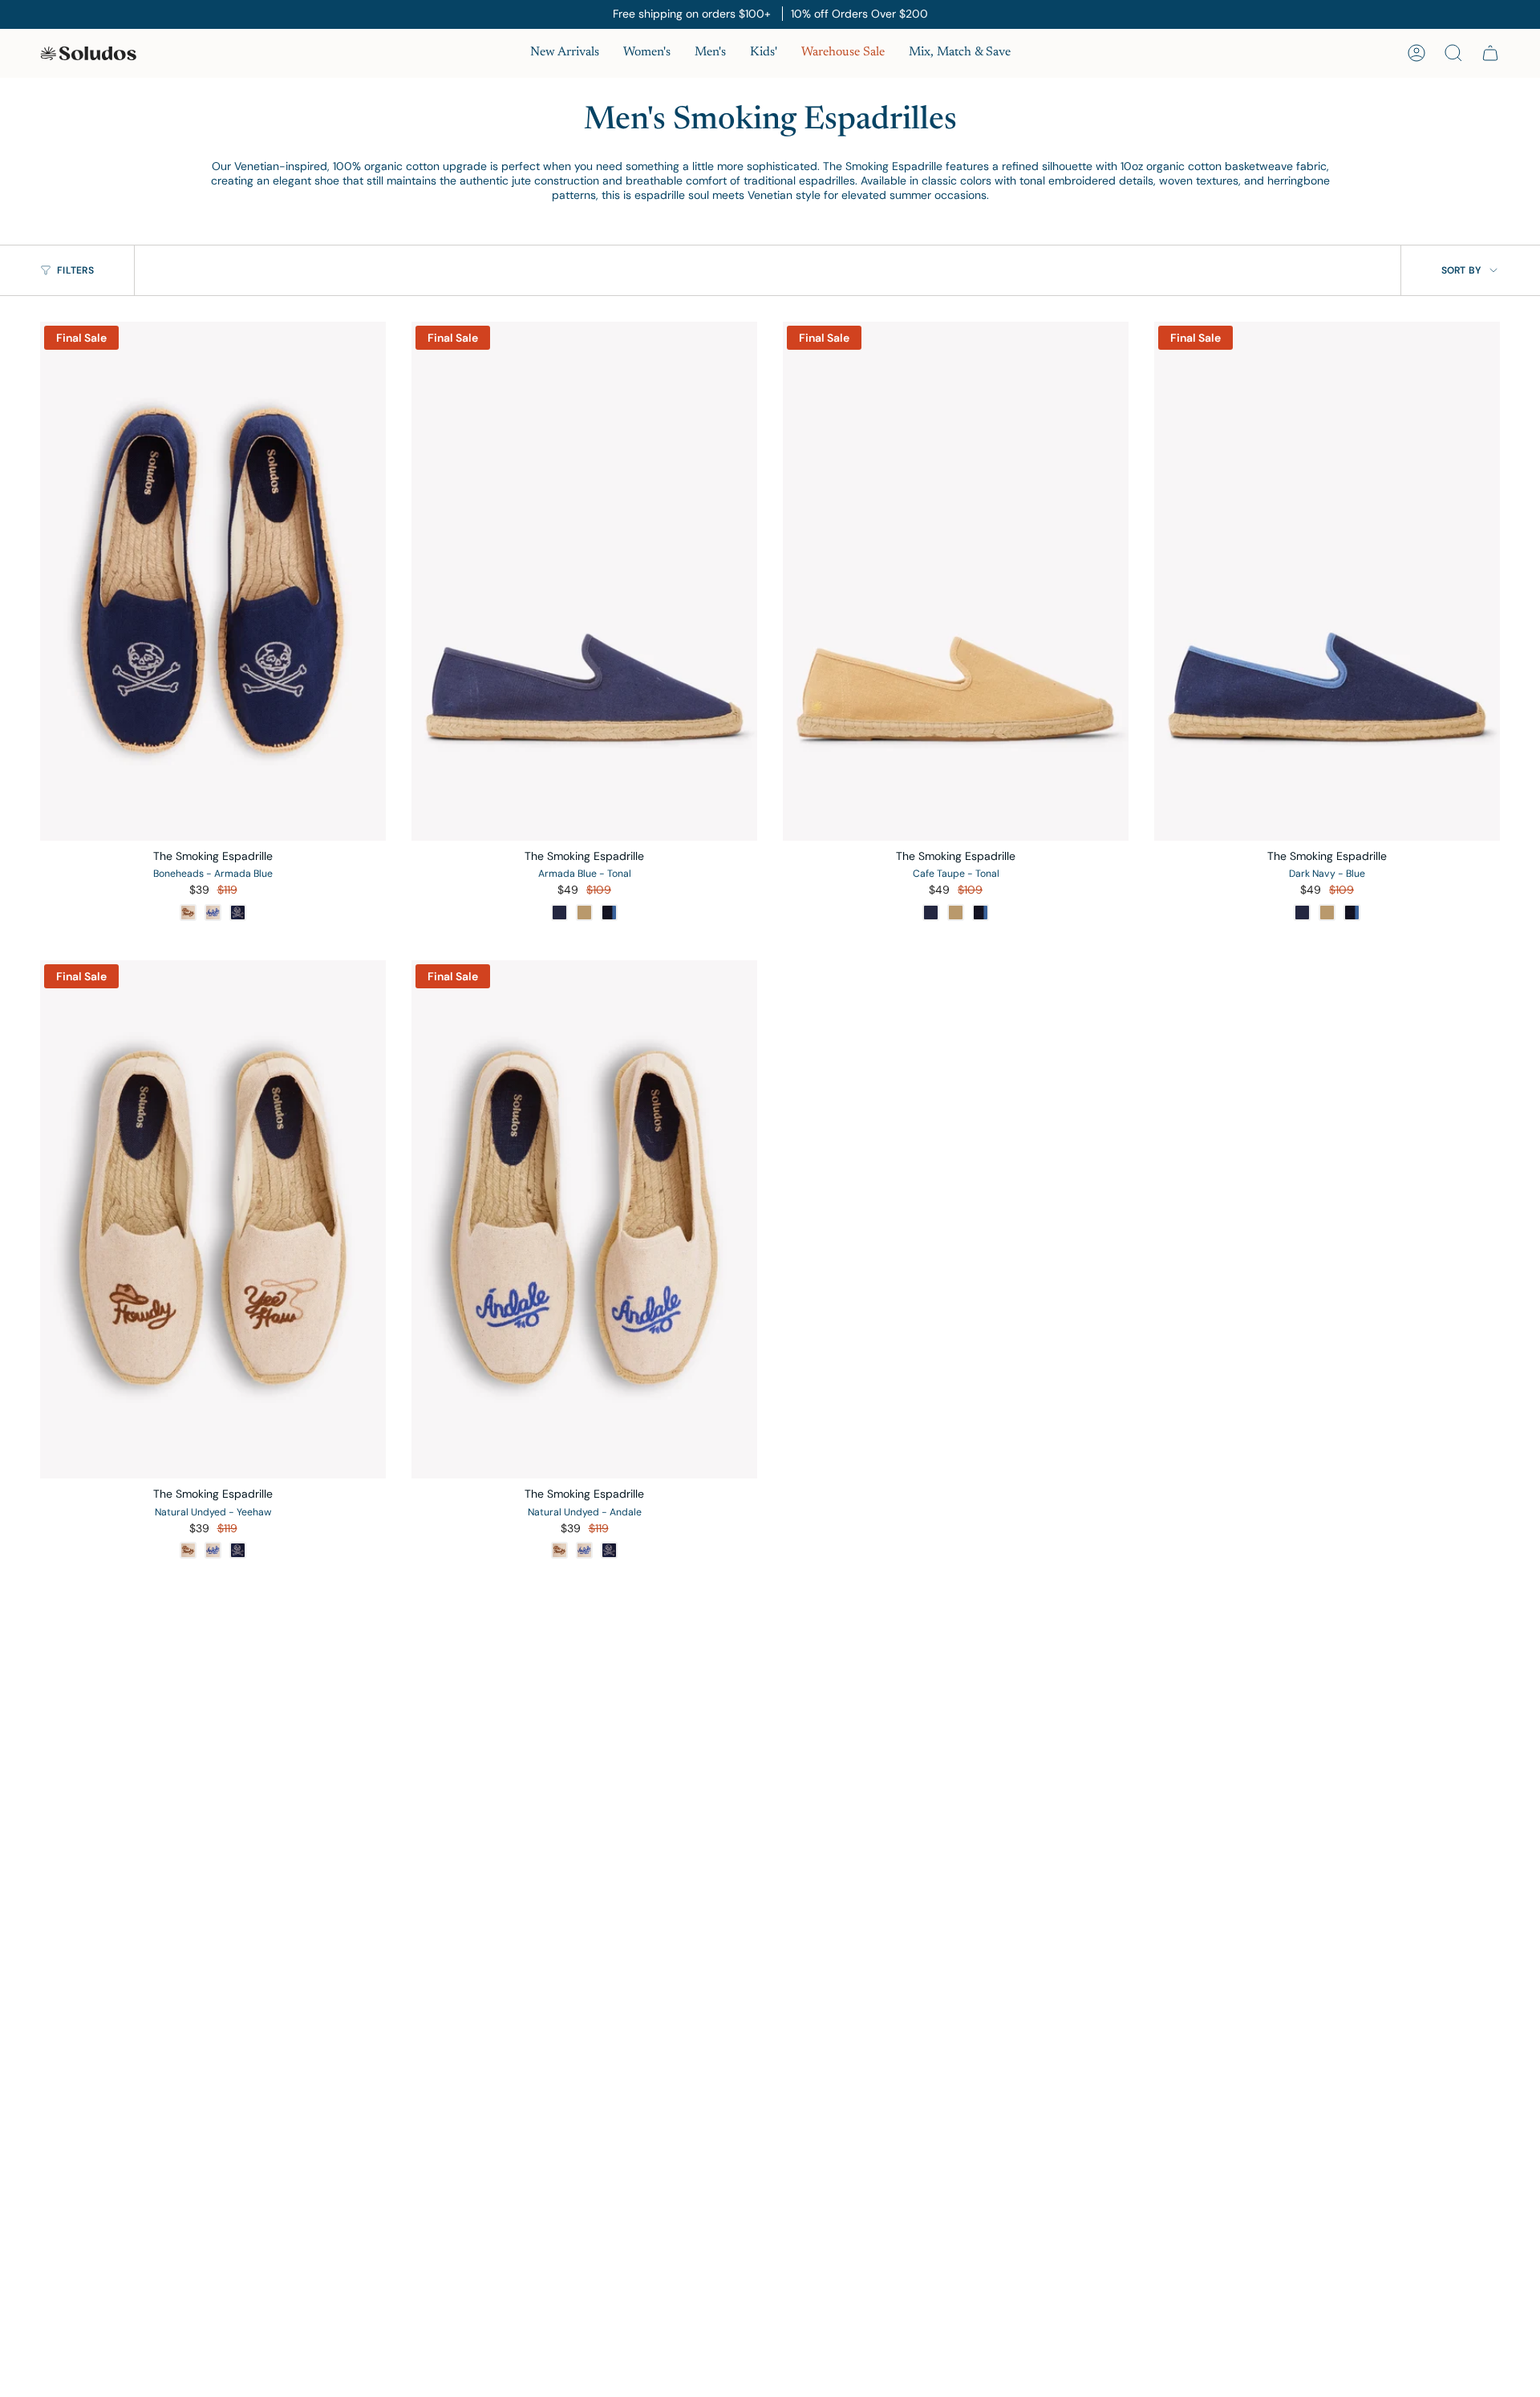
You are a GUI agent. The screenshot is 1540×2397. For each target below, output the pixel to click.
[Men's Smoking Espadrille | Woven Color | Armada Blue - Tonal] (584, 581)
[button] (647, 53)
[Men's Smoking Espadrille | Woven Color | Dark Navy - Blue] (1327, 581)
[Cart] (1490, 53)
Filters (75, 270)
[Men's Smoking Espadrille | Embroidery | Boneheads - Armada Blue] (213, 581)
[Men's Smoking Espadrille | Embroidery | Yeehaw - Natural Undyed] (213, 1220)
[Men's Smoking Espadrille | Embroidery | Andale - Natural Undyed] (584, 1220)
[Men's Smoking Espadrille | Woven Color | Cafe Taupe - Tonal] (956, 581)
